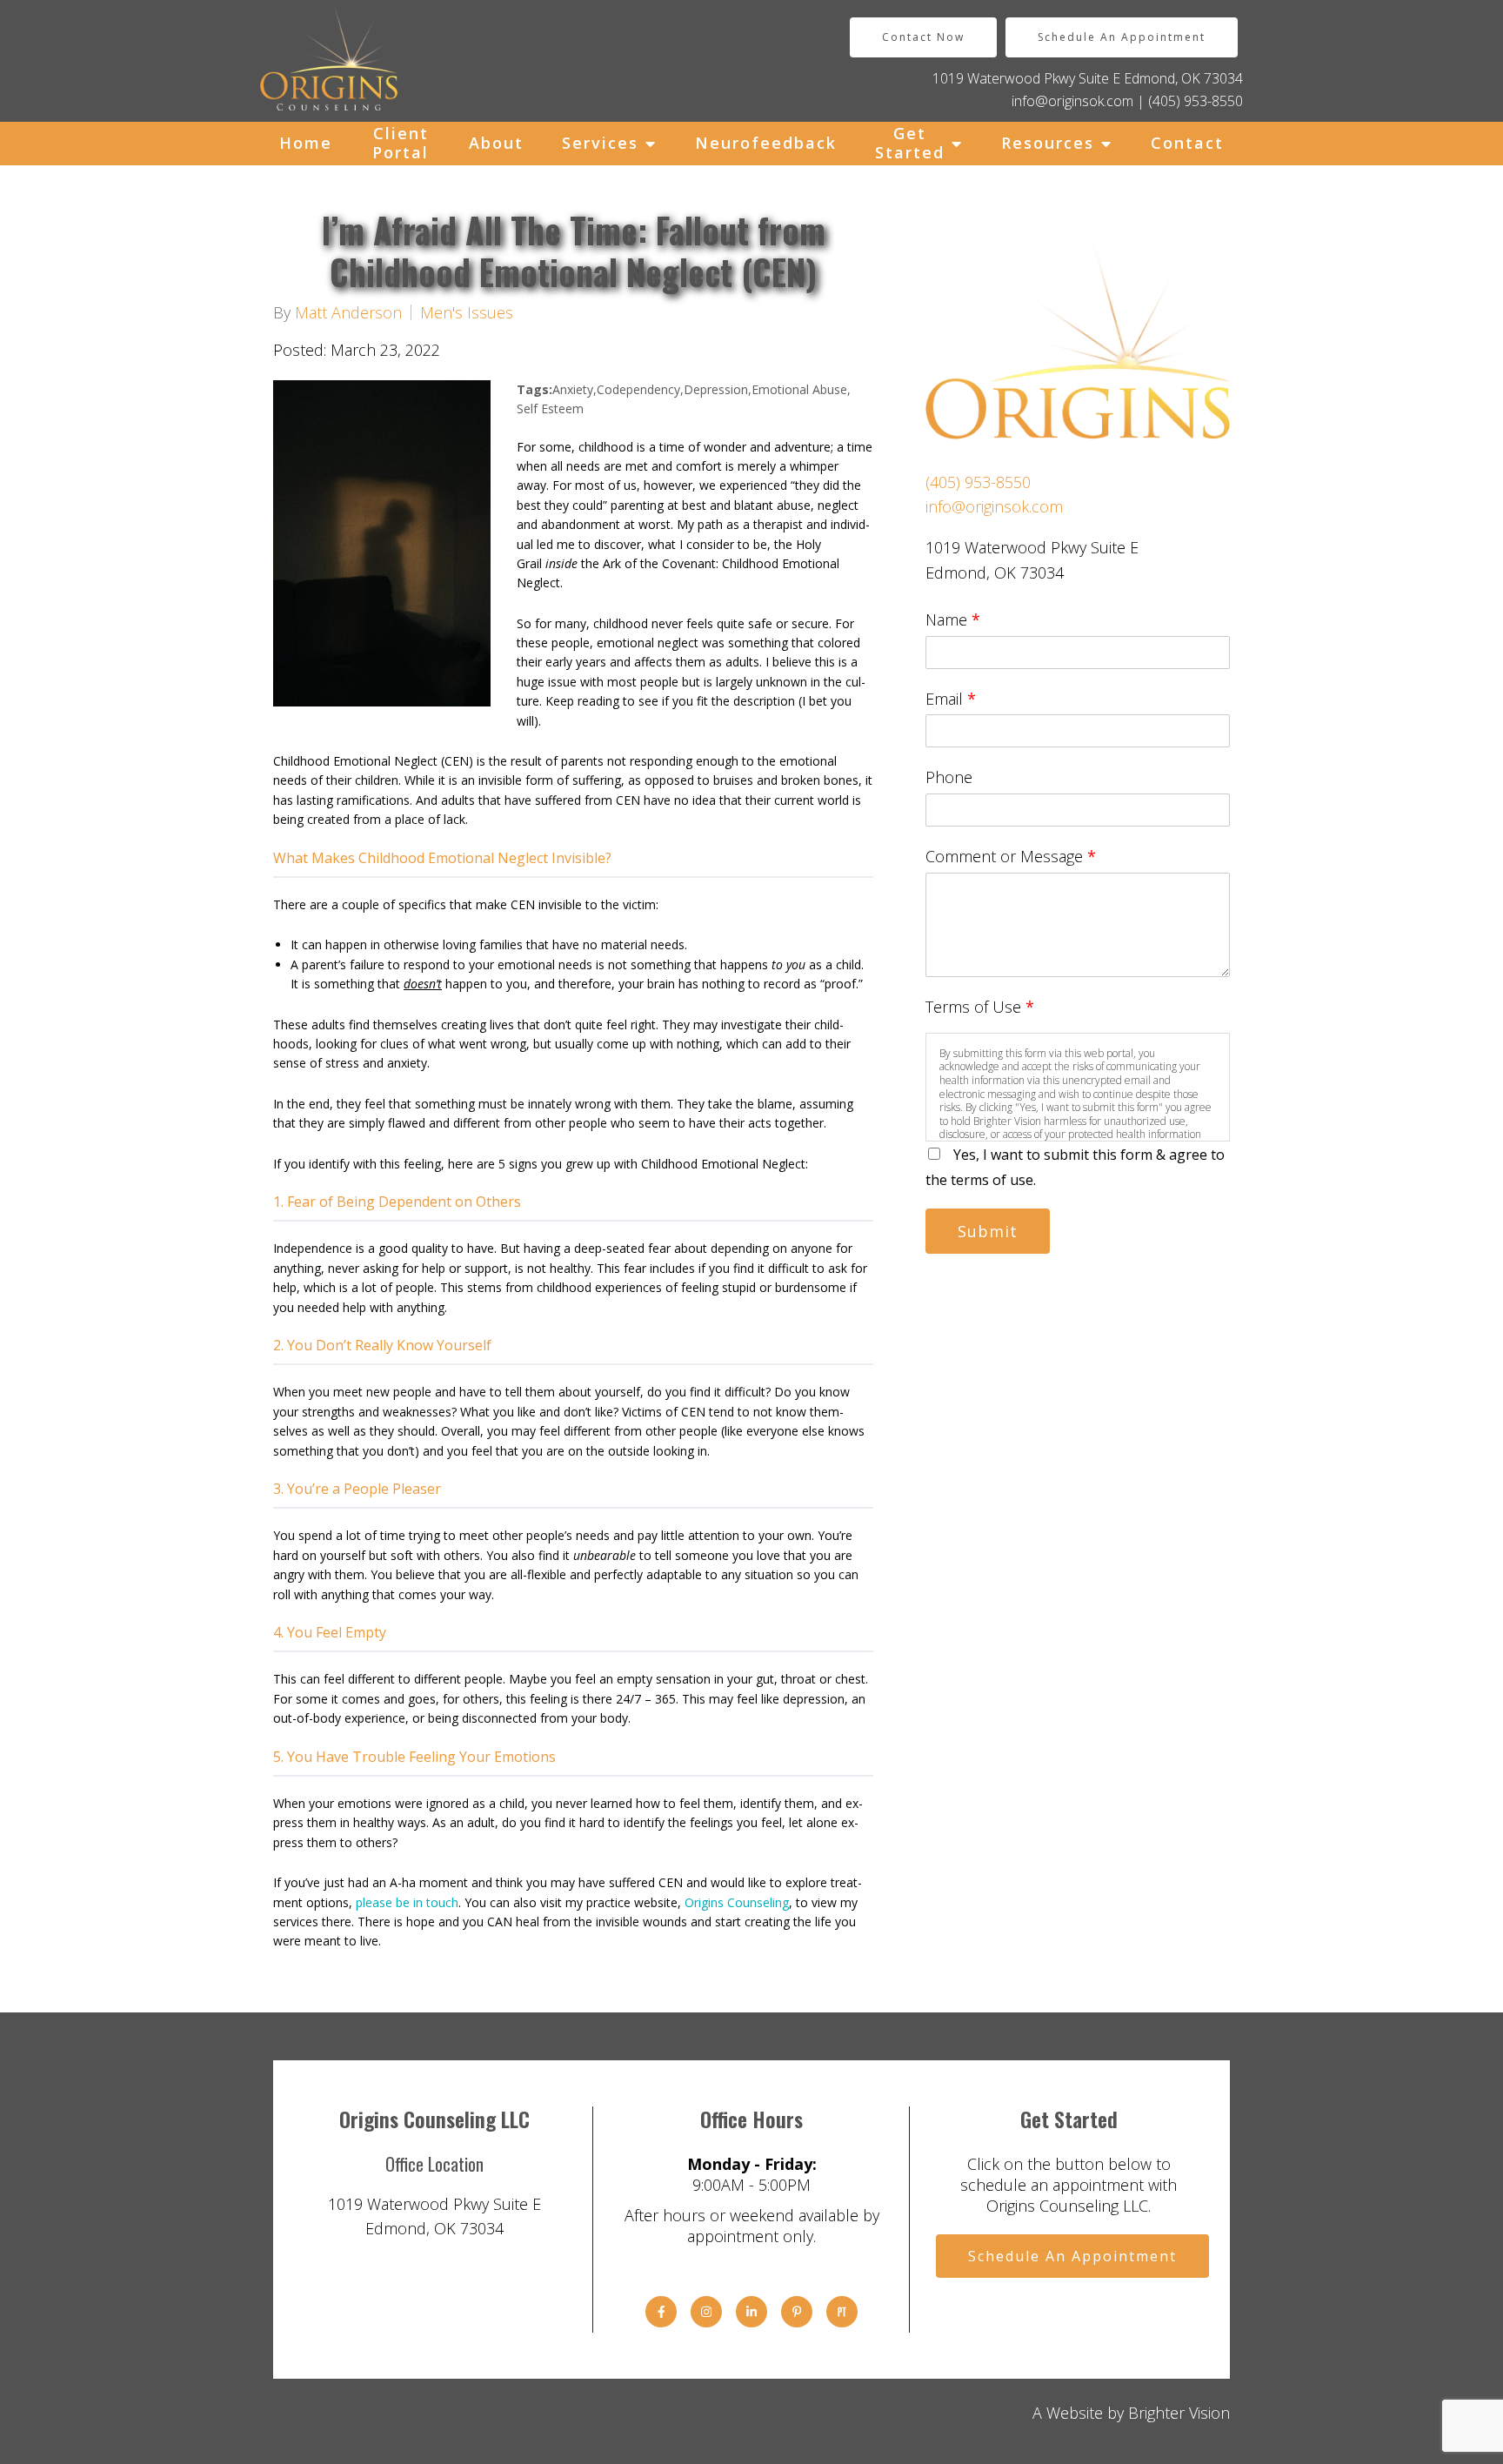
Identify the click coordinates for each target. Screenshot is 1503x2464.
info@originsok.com (1072, 101)
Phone (949, 777)
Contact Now (923, 37)
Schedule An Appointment (1122, 37)
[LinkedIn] (751, 2312)
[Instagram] (706, 2312)
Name (953, 619)
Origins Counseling (737, 1902)
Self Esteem (550, 408)
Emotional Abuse (799, 389)
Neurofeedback (766, 143)
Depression (716, 389)
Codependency (638, 389)
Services (600, 143)
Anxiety (573, 389)
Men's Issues (467, 312)
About (496, 143)
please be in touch (407, 1902)
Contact (1187, 143)
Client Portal (401, 143)
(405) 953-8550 (1196, 101)
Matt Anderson (348, 312)
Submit (988, 1231)
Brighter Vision (1179, 2413)
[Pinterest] (797, 2312)
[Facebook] (661, 2312)
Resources (1048, 143)
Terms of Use (980, 1007)
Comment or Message (1011, 856)
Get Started (910, 143)
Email (951, 699)
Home (306, 143)
